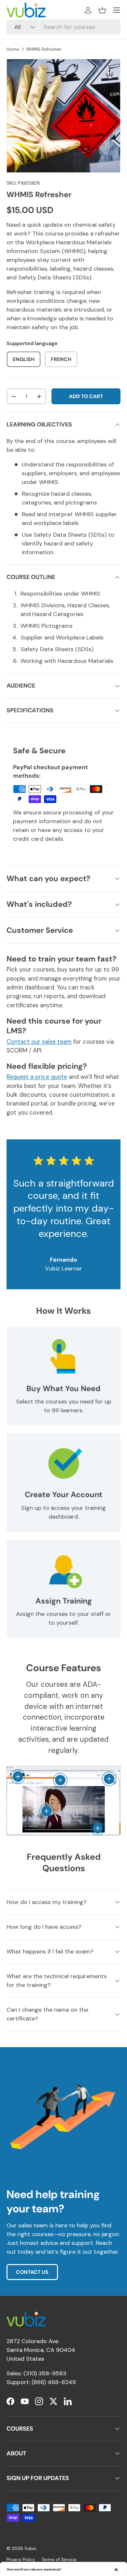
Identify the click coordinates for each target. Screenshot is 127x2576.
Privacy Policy (21, 2560)
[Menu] (117, 10)
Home (13, 49)
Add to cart (86, 396)
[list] (63, 116)
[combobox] (63, 27)
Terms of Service (59, 2560)
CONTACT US (32, 2272)
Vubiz (30, 2549)
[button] (102, 10)
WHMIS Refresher (44, 49)
